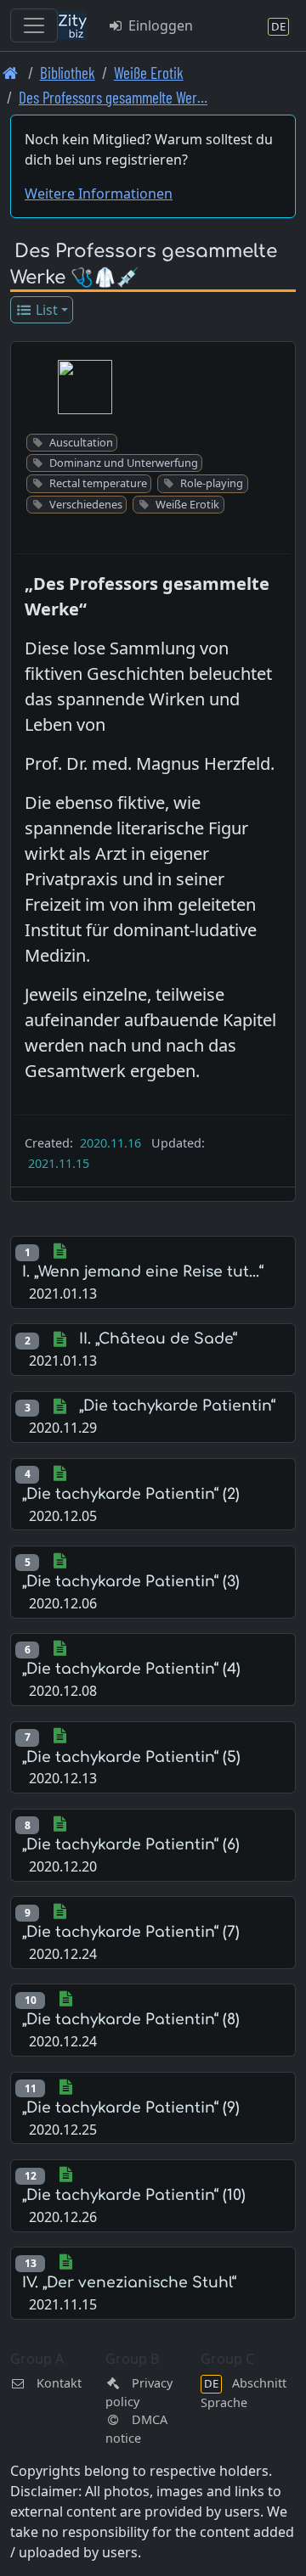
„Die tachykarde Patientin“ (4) (131, 1669)
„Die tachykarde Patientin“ (177, 1406)
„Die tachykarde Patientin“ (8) (131, 2020)
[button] (85, 387)
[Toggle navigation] (34, 25)
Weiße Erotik (149, 73)
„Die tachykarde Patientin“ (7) (131, 1932)
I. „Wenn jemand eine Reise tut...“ (143, 1272)
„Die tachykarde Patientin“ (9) (131, 2108)
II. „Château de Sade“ (158, 1339)
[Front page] (11, 73)
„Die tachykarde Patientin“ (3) (131, 1582)
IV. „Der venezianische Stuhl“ (129, 2283)
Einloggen (159, 25)
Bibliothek (68, 73)
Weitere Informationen (99, 194)
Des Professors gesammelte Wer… (113, 97)
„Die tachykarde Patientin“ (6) (131, 1845)
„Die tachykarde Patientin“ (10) (134, 2195)
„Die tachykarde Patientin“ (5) (131, 1757)
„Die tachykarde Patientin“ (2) (131, 1494)
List (45, 310)
